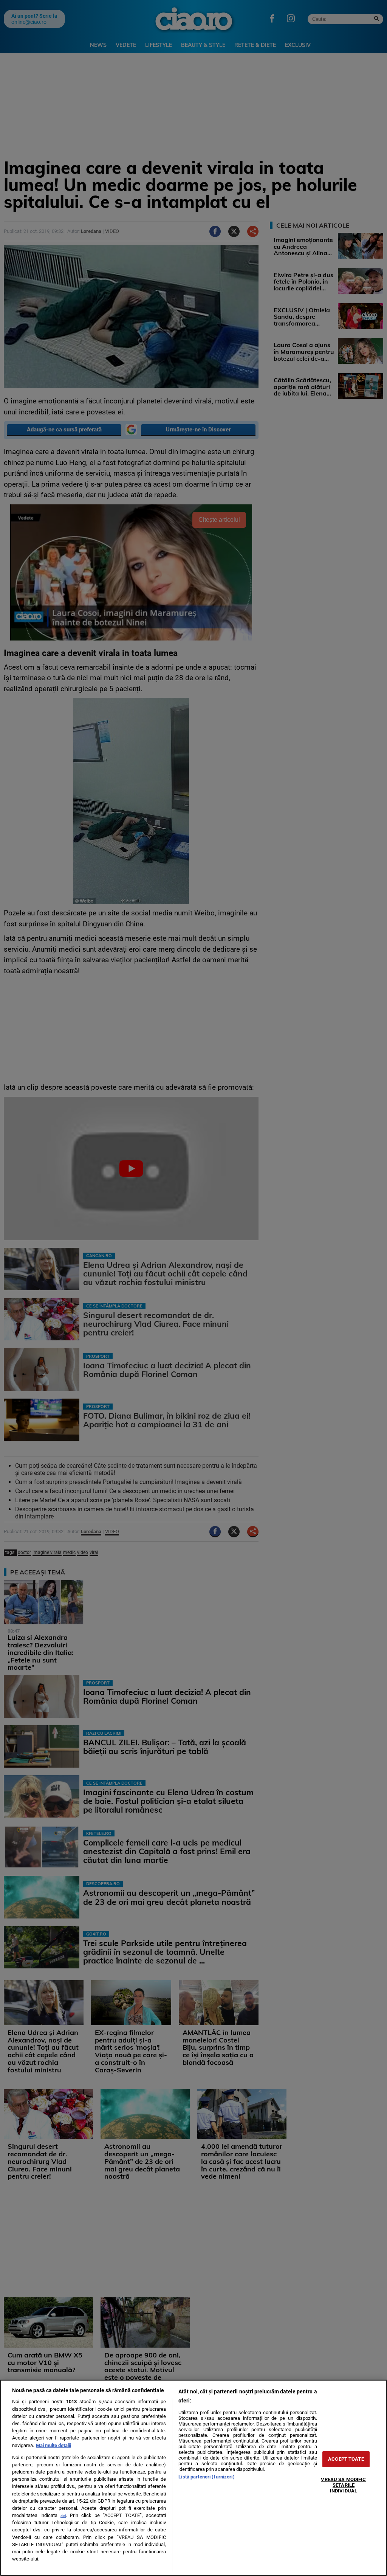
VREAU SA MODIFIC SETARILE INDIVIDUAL (343, 2485)
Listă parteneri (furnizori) (206, 2477)
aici (63, 2516)
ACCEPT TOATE (346, 2459)
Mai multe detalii (53, 2445)
